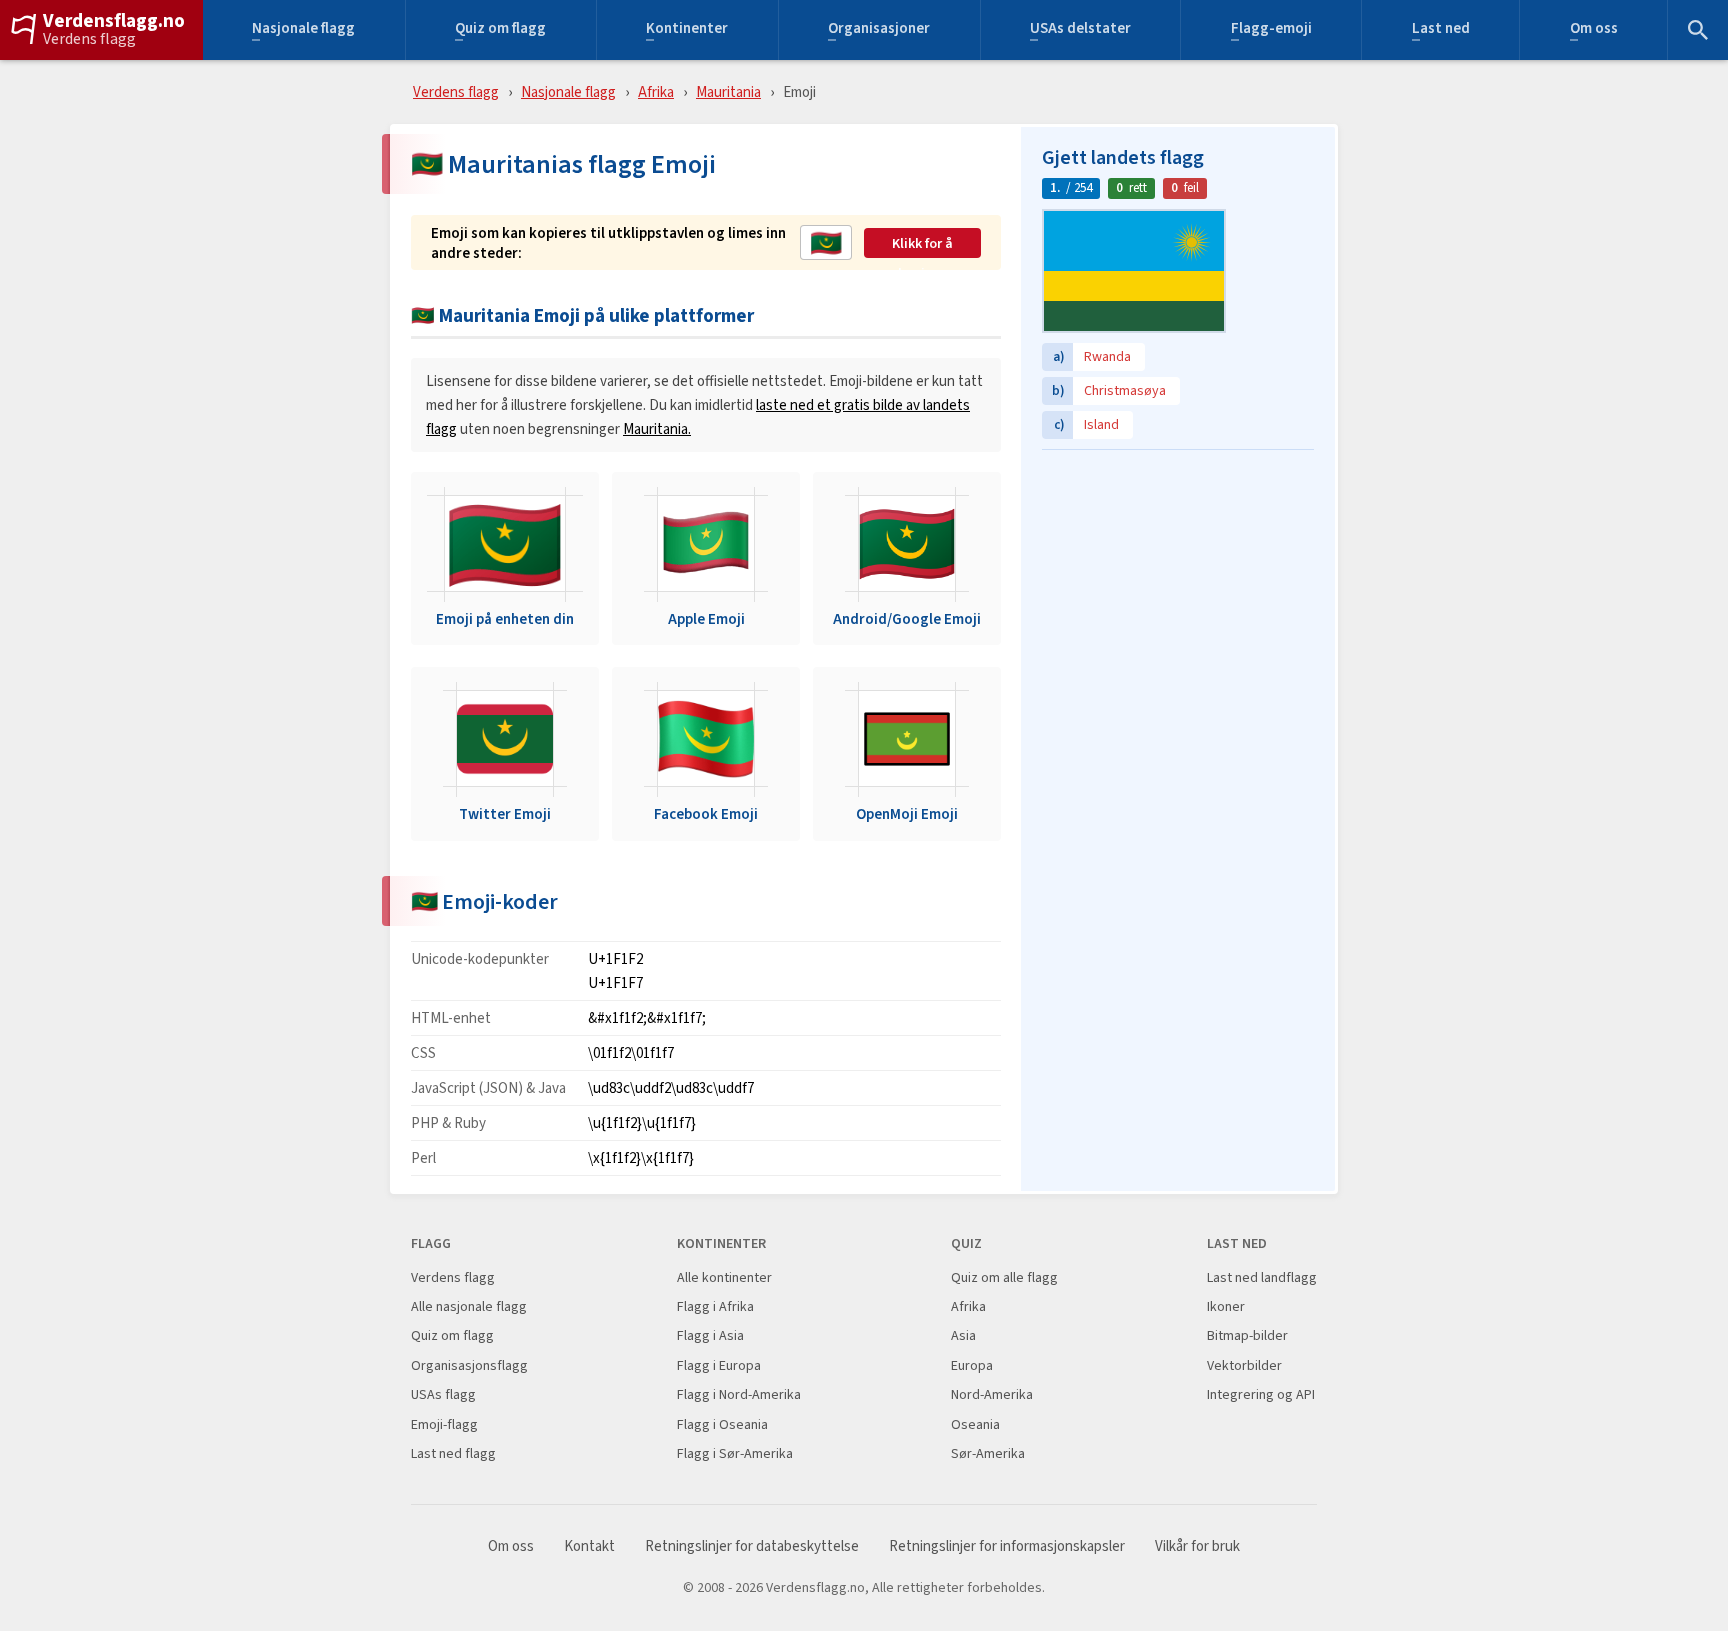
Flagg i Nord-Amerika (739, 1394)
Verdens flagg (89, 39)
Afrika (656, 91)
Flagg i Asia (710, 1335)
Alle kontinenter (724, 1277)
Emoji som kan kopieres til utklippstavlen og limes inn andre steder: (608, 242)
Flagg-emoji (1271, 30)
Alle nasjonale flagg (469, 1306)
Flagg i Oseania (722, 1424)
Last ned (1441, 30)
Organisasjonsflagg (469, 1365)
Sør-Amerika (988, 1453)
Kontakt (589, 1546)
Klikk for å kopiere (922, 244)
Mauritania (728, 91)
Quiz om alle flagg (1004, 1277)
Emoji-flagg (444, 1424)
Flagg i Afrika (715, 1306)
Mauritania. (657, 428)
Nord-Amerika (992, 1394)
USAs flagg (443, 1394)
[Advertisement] (1178, 585)
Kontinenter (687, 30)
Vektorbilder (1244, 1365)
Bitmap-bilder (1247, 1335)
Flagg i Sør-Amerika (735, 1453)
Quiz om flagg (500, 30)
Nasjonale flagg (303, 30)
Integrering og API (1261, 1394)
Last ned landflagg (1262, 1277)
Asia (963, 1335)
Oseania (975, 1424)
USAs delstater (1080, 30)
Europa (972, 1365)
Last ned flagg (453, 1453)
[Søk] (1698, 30)
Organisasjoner (879, 30)
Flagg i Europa (719, 1365)
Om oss (1594, 30)
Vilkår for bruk (1197, 1546)
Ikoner (1226, 1306)
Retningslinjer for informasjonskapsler (1007, 1546)
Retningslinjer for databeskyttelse (752, 1546)
